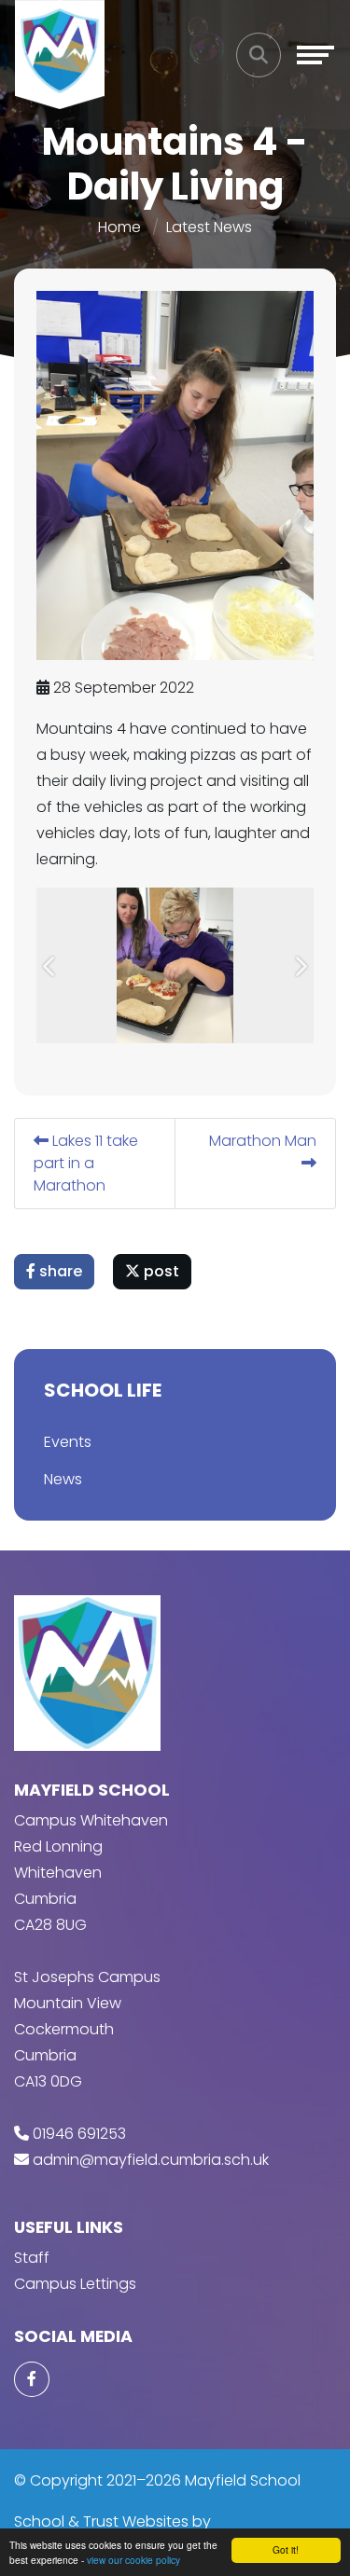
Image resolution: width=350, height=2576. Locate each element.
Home (119, 227)
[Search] (259, 55)
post (160, 1271)
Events (68, 1442)
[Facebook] (32, 2379)
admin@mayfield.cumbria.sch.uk (151, 2160)
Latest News (209, 227)
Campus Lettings (75, 2284)
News (63, 1479)
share (59, 1271)
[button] (50, 965)
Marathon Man (263, 1141)
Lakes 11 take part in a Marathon (86, 1163)
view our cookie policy (133, 2560)
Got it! (286, 2549)
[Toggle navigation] (315, 55)
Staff (32, 2258)
